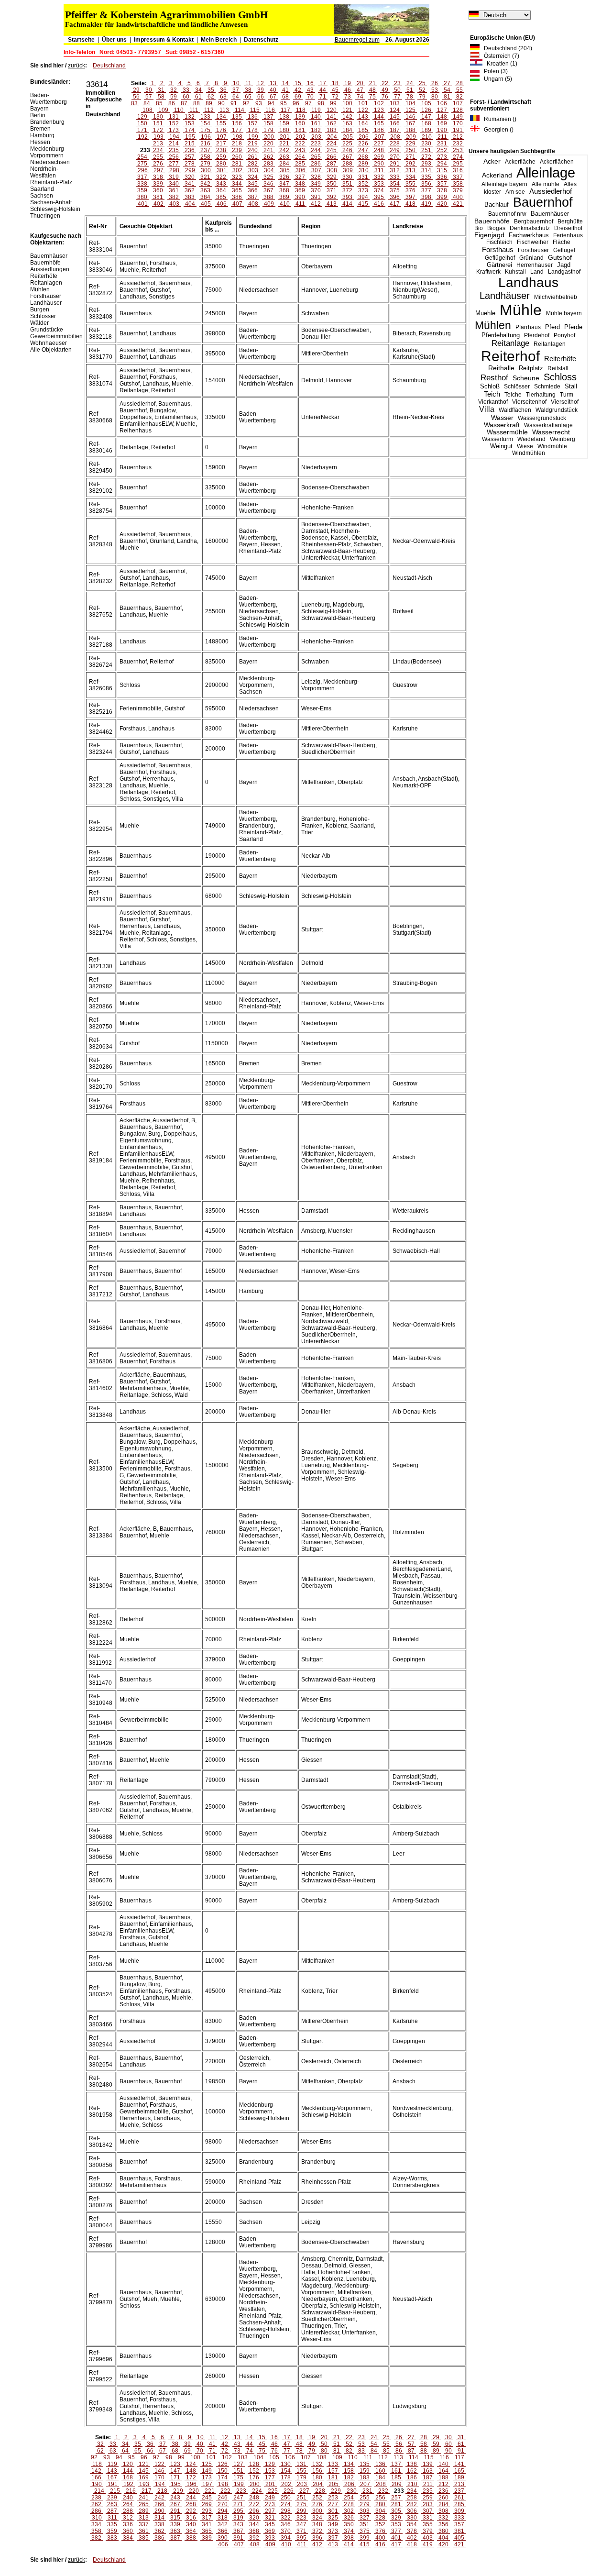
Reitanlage (510, 343)
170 (458, 123)
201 (285, 137)
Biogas (496, 228)
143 (363, 117)
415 (363, 204)
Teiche (513, 395)
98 (321, 103)
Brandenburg (47, 122)
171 (142, 130)
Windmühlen (529, 453)
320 (190, 177)
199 (253, 137)
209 (411, 137)
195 (190, 137)
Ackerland (497, 175)
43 (310, 90)
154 (205, 123)
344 (237, 184)
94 (271, 103)
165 (379, 123)
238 (221, 150)
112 (209, 110)
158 (268, 123)
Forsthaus (498, 249)
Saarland (42, 189)
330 (347, 177)
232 (458, 144)
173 (174, 130)
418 (410, 204)
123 (379, 110)
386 (237, 197)
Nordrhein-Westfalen (44, 172)
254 (142, 157)
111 (194, 110)
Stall (571, 386)
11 (248, 83)
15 (298, 83)
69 (298, 97)
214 (174, 144)
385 (221, 197)
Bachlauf (497, 205)
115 (255, 110)
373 (363, 190)
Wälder (39, 323)
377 (426, 190)
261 (253, 157)
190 (442, 130)
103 (395, 103)
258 (205, 157)
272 (426, 157)
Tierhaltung (541, 395)
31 (161, 90)
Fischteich (499, 242)
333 (395, 177)
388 (268, 197)
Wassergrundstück (542, 418)
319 (174, 177)
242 (284, 150)
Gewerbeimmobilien (56, 336)
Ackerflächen (557, 162)
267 (347, 157)
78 (410, 97)
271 (410, 157)
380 (142, 197)
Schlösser (517, 387)
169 (442, 123)
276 (158, 164)
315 (442, 170)
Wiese (525, 446)
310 (364, 170)
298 (174, 170)
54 (447, 90)
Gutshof (560, 258)
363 (205, 190)
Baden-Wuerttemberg (49, 99)
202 (301, 137)
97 (308, 103)
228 (395, 144)
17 (323, 83)
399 (442, 197)
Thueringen (45, 216)
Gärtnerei (499, 265)
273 (442, 157)
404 (190, 204)
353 (379, 184)
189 (426, 130)
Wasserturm (497, 439)
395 (379, 197)
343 (221, 184)
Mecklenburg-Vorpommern (48, 152)
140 (316, 117)
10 (236, 83)
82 (459, 97)
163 (347, 123)
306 (301, 170)
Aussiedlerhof (551, 191)
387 (253, 197)
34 (198, 90)
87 (184, 103)
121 (347, 110)
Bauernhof (543, 202)
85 (159, 103)
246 (347, 150)
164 (363, 123)
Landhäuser (505, 296)
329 (332, 177)
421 (458, 204)
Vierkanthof (493, 402)
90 (221, 103)
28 (459, 83)
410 (285, 204)
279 (205, 164)
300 (206, 170)
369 (300, 190)
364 (221, 190)
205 (348, 137)
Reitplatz (531, 368)
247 (363, 150)
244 (316, 150)
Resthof (494, 377)
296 (143, 170)
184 (347, 130)
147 (426, 117)
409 (269, 204)
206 (364, 137)
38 (248, 90)
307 (316, 170)
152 (174, 123)
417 (395, 204)
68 (285, 97)
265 (316, 157)
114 (240, 110)
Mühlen (493, 325)
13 (273, 83)
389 (284, 197)
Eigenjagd (489, 235)
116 (270, 110)
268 (363, 157)
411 (300, 204)
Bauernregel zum (357, 40)
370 (316, 190)
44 (323, 90)
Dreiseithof (568, 228)
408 (253, 204)
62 (211, 97)
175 (205, 130)
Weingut (501, 446)
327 (300, 177)
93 (259, 103)
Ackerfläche (520, 162)
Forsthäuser (533, 250)
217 (221, 144)
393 (347, 197)
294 (442, 164)
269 (379, 157)
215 (190, 144)
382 (174, 197)
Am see (515, 192)
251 (426, 150)
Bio (479, 228)
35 (211, 90)
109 (163, 110)
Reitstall (558, 368)
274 (458, 157)
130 (158, 117)
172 (158, 130)
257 (190, 157)
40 (273, 90)
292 (410, 164)
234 (158, 150)
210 (427, 137)
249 (395, 150)
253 (458, 150)
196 (206, 137)
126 (426, 110)
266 (332, 157)
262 (268, 157)
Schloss (560, 377)
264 (300, 157)
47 (360, 90)
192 (143, 137)
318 (158, 177)
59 (174, 97)
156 (237, 123)
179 (268, 130)
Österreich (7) (499, 56)
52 (422, 90)
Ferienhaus (568, 235)
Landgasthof (564, 272)
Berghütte (570, 221)
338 (142, 184)
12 (261, 83)
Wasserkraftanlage (548, 425)
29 (136, 90)
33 (186, 90)
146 (410, 117)
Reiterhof (510, 356)
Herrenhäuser (535, 265)
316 (458, 170)
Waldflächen (515, 410)
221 (284, 144)
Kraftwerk (488, 272)
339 (158, 184)
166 (395, 123)
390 (300, 197)
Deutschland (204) (506, 48)
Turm (567, 395)
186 (379, 130)
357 (442, 184)
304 (269, 170)
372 (347, 190)
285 (300, 164)
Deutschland (109, 66)
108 (148, 110)
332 (379, 177)
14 (285, 83)
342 (205, 184)
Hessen (40, 142)
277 (174, 164)
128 (458, 110)
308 (332, 170)
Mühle (521, 310)
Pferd (552, 327)
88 (197, 103)
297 (158, 170)
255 (158, 157)
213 (158, 144)
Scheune (526, 378)
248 (379, 150)
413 (332, 204)
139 (300, 117)
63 (223, 97)
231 (442, 144)
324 (253, 177)
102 (379, 103)
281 (237, 164)
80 (435, 97)
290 (379, 164)
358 (458, 184)
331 (363, 177)
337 (458, 177)
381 (158, 197)
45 (335, 90)
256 (174, 157)
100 (347, 103)
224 (332, 144)
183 (332, 130)
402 (158, 204)
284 (284, 164)
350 (332, 184)
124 (395, 110)
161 (316, 123)
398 (426, 197)
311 (379, 170)
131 (174, 117)
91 (234, 103)
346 (268, 184)
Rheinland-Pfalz (51, 182)
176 (221, 130)
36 (223, 90)
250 (410, 150)
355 (410, 184)
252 (442, 150)
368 (284, 190)
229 (410, 144)
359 (142, 190)
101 (363, 103)
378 (442, 190)
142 (347, 117)
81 (447, 97)
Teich (492, 394)
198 (237, 137)
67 (273, 97)
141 (332, 117)
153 (190, 123)
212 (458, 137)
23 (397, 83)
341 (190, 184)
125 (410, 110)
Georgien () (497, 130)
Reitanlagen (550, 344)
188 (410, 130)
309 (348, 170)
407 (237, 204)
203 (316, 137)
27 (447, 83)
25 (422, 83)
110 (179, 110)
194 (174, 137)
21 (372, 83)
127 (442, 110)
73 (348, 97)
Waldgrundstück (557, 410)
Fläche (562, 242)
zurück (76, 66)
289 (363, 164)
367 (268, 190)
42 (298, 90)
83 (134, 103)
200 (269, 137)
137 (268, 117)
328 (316, 177)
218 (237, 144)
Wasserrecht (551, 432)
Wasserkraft (502, 425)
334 (410, 177)
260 (237, 157)
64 (236, 97)
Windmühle (552, 446)
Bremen (40, 129)
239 (237, 150)
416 (379, 204)
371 (332, 190)
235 (174, 150)
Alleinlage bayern (504, 184)
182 (316, 130)
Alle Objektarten (51, 350)
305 (285, 170)
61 (198, 97)
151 (158, 123)
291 (395, 164)
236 (190, 150)
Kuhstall (515, 272)
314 (426, 170)
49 (385, 90)
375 (395, 190)
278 (190, 164)
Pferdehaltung (501, 335)
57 (149, 97)
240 (253, 150)
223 (316, 144)
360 (158, 190)
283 (268, 164)
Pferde (573, 327)
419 (426, 204)
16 (310, 83)
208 (395, 137)
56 (136, 97)
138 (284, 117)
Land (537, 272)
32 (174, 90)
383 (190, 197)
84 (147, 103)
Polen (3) (494, 71)
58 (161, 97)
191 (458, 130)
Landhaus (528, 282)
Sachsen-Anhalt (51, 202)
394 (363, 197)
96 (296, 103)
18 (335, 83)
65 (248, 97)
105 (426, 103)
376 (410, 190)
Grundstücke (47, 330)
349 (316, 184)
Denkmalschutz (530, 228)
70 (310, 97)
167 (410, 123)
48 (372, 90)
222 (300, 144)
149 (458, 117)
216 (205, 144)
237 (205, 150)
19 (348, 83)
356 (426, 184)
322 (221, 177)
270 (395, 157)
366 (253, 190)
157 (253, 123)
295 (458, 164)
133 (205, 117)
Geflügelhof (500, 258)
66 (261, 97)
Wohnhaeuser (49, 343)
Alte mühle (546, 184)
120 (332, 110)
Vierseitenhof (529, 402)
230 (426, 144)
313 (410, 170)
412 (316, 204)
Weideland (531, 439)
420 (442, 204)
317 (142, 177)
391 (316, 197)
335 (426, 177)
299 (190, 170)
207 (379, 137)
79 (422, 97)
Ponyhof (564, 335)
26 (435, 83)
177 (237, 130)
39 (261, 90)
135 (237, 117)
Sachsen (42, 196)
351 (347, 184)
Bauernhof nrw (507, 214)
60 (186, 97)
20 (360, 83)
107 (458, 103)
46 (348, 90)
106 (442, 103)
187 (395, 130)
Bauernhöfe (492, 221)
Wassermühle (507, 432)
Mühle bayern (564, 313)
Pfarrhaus (528, 327)
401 (143, 204)
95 (284, 103)
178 (253, 130)
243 (300, 150)
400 (458, 197)
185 (363, 130)
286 (316, 164)
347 (284, 184)
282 (253, 164)
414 (347, 204)
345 (253, 184)
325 (268, 177)
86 (172, 103)
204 (332, 137)
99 (333, 103)
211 (442, 137)
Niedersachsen (50, 162)
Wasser (502, 418)
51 (410, 90)
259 (221, 157)
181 (300, 130)
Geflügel (564, 250)
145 (395, 117)
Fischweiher (533, 242)
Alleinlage (546, 173)
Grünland (531, 258)
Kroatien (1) (500, 64)
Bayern (39, 109)
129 (142, 117)
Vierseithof (565, 402)
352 (363, 184)
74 (360, 97)
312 (395, 170)
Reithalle (501, 368)
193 (158, 137)
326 (284, 177)
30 (149, 90)
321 (205, 177)
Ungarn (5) (496, 79)
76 (385, 97)
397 (410, 197)
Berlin (38, 115)
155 (221, 123)
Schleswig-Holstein (55, 209)
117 (285, 110)
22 (385, 83)
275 (142, 164)
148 (442, 117)
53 (435, 90)
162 (332, 123)
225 (347, 144)
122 (363, 110)
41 (285, 90)
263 (284, 157)
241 (268, 150)
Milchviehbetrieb (556, 297)
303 (253, 170)
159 (284, 123)
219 (253, 144)
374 (379, 190)
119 (316, 110)
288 (347, 164)
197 (222, 137)
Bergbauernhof (534, 221)
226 (363, 144)
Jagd (564, 265)
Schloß (490, 387)
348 (300, 184)
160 (300, 123)
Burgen (40, 310)
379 (458, 190)
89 (209, 103)
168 (426, 123)
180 (284, 130)
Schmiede (547, 387)
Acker (492, 161)
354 (395, 184)
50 (397, 90)
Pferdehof (537, 335)
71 (323, 97)
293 (426, 164)
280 (221, 164)
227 (379, 144)
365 (237, 190)
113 (224, 110)
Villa (487, 409)
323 (237, 177)
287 (332, 164)
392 (332, 197)
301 (222, 170)
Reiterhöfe (560, 359)
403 (174, 204)
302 (237, 170)
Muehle (485, 313)
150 (142, 123)
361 (174, 190)
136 (253, 117)
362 (190, 190)
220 (268, 144)
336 (442, 177)
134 (221, 117)
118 (301, 110)
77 (397, 97)
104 (410, 103)
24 (410, 83)
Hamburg (42, 135)
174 (190, 130)
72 (335, 97)
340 (174, 184)
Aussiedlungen (50, 269)
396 (395, 197)
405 (206, 204)
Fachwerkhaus (529, 235)
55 (459, 90)
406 (222, 204)
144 (379, 117)
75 (372, 97)
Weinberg (563, 439)
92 (246, 103)
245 (332, 150)
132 (190, 117)
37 (236, 90)
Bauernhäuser (550, 214)
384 (205, 197)
